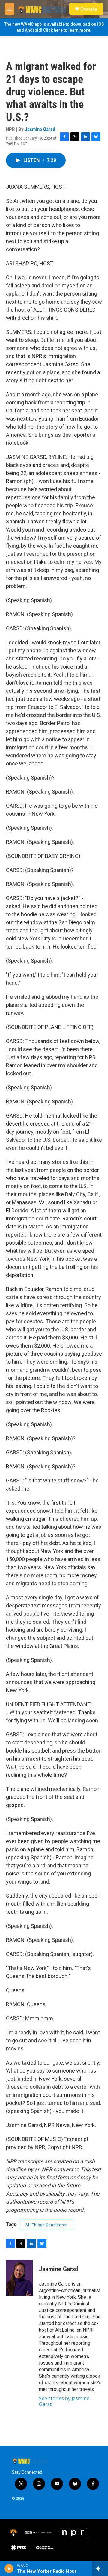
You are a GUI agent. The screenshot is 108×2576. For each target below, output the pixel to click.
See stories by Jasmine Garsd (64, 2401)
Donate (89, 9)
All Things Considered (47, 2225)
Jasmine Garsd (40, 129)
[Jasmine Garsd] (19, 2278)
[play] (9, 2569)
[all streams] (100, 2569)
